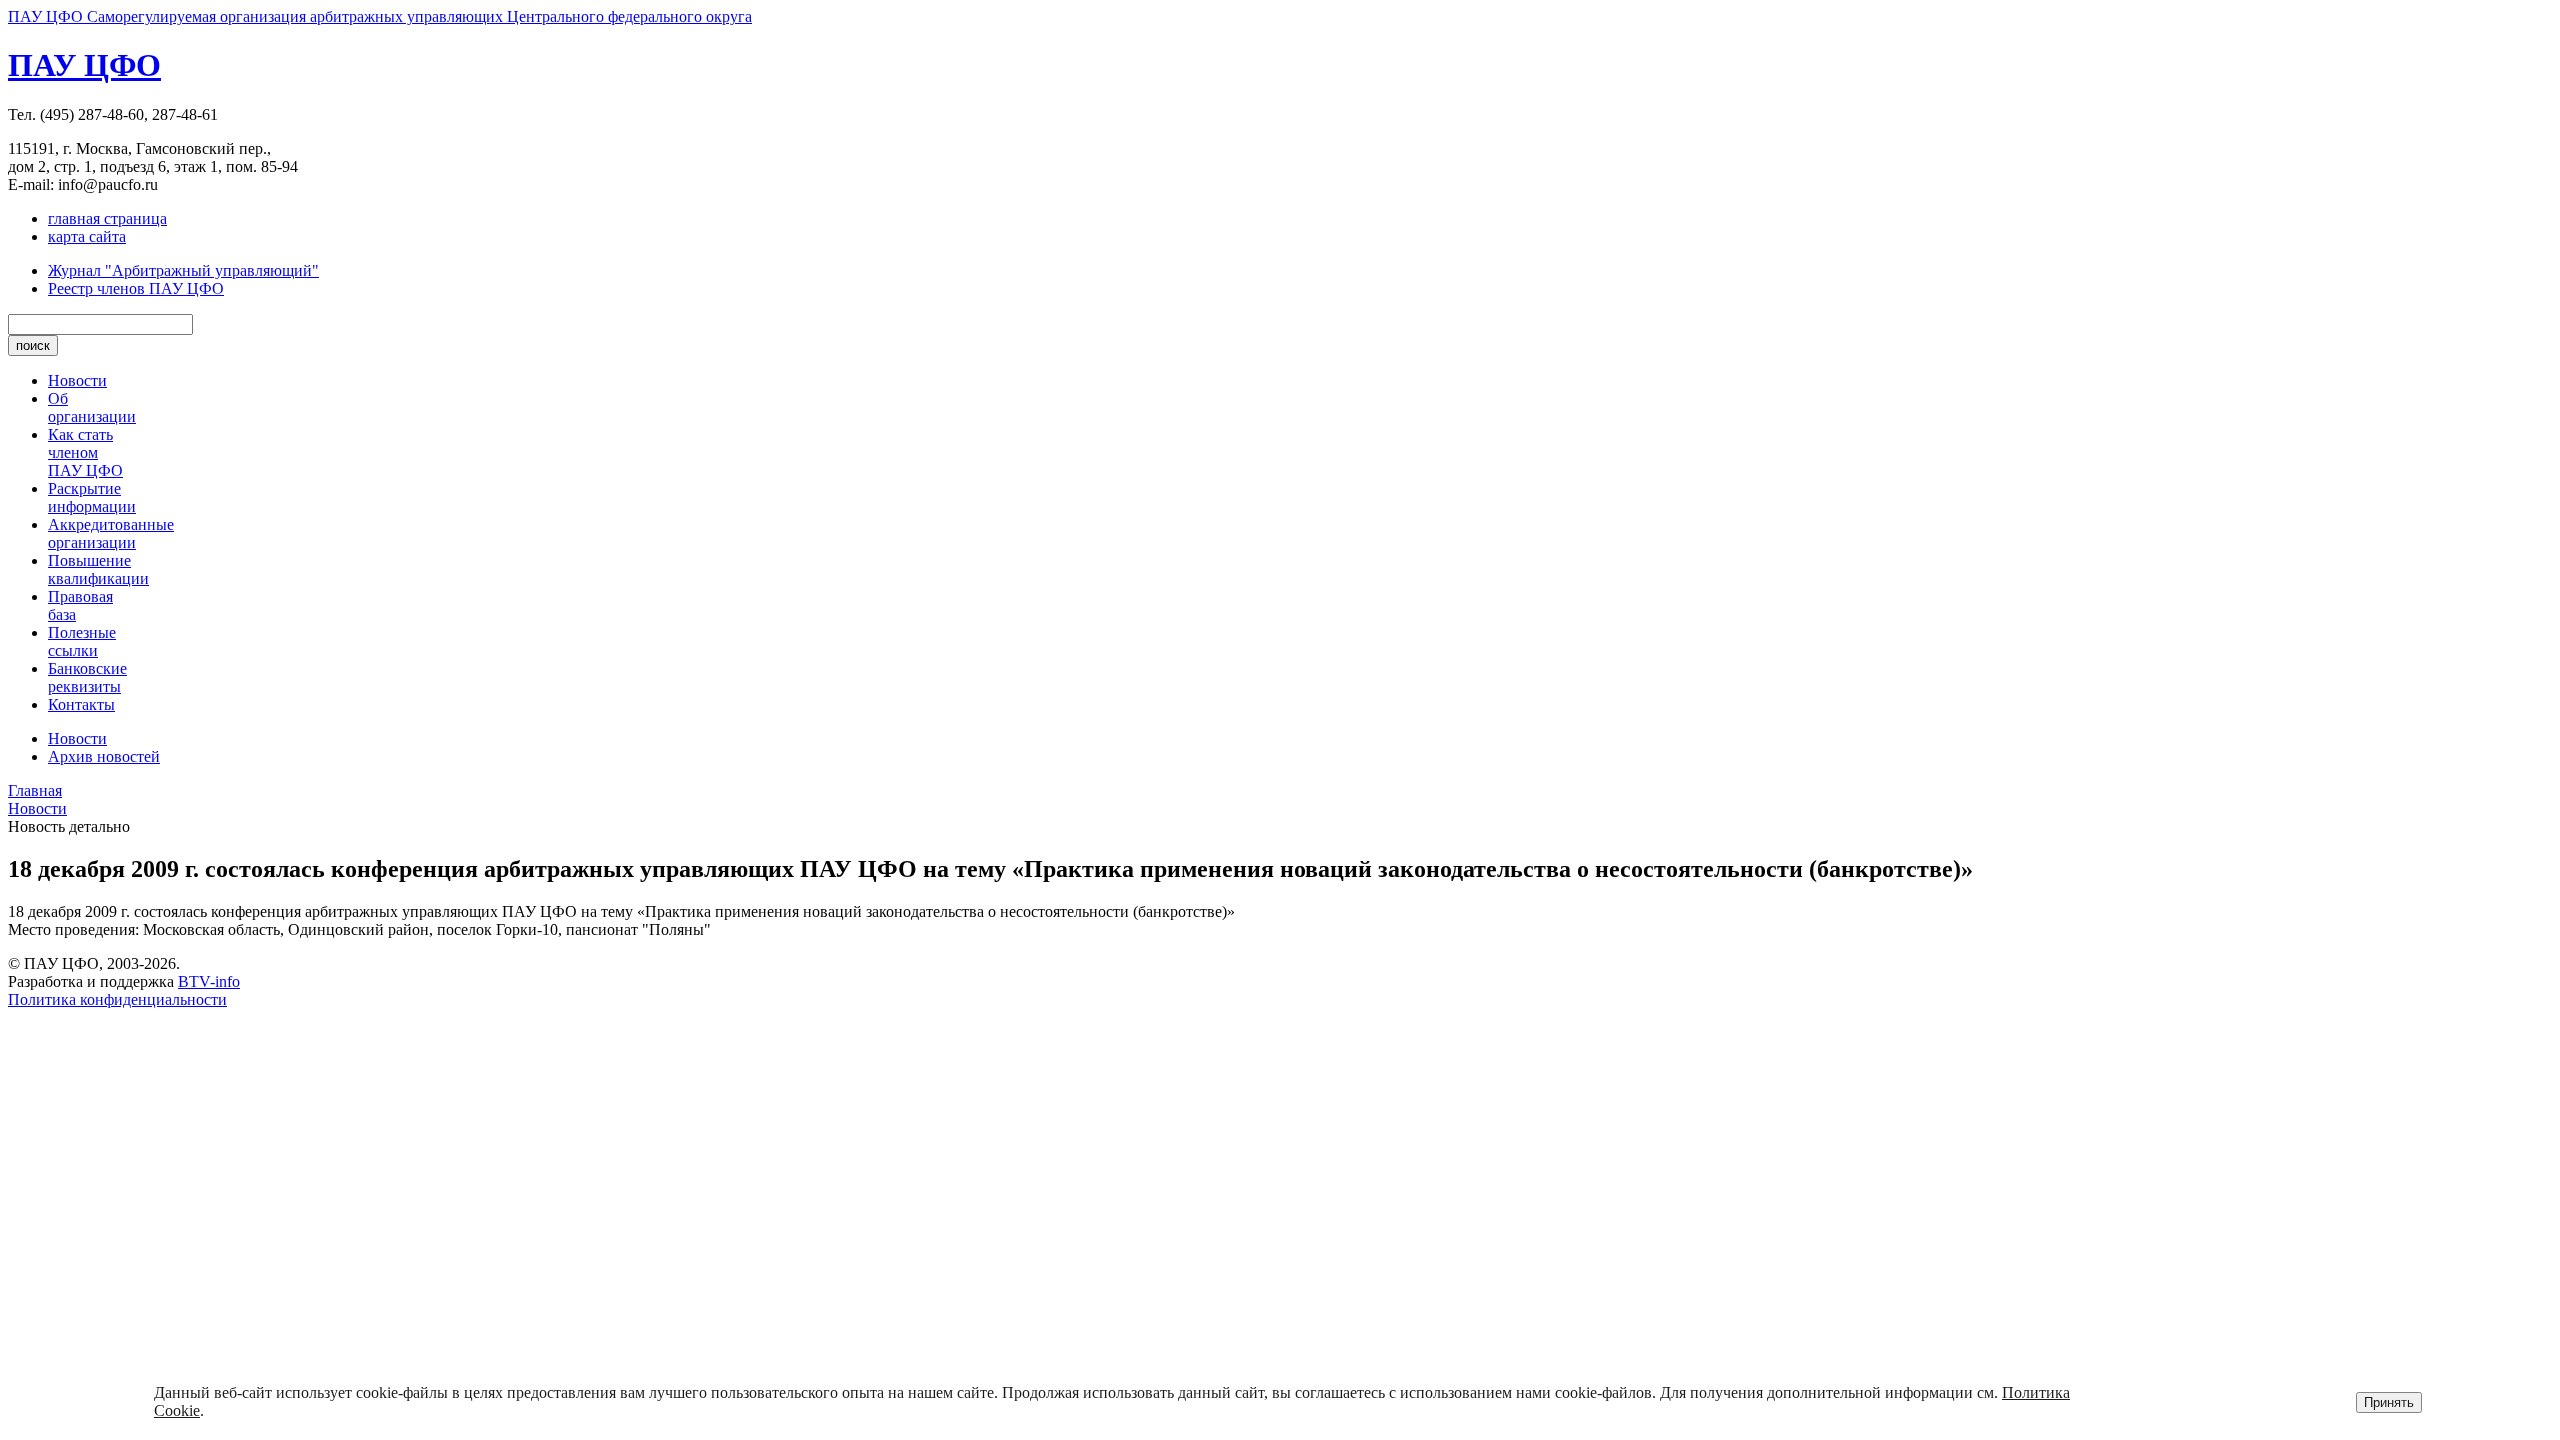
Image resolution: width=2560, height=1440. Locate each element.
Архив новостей (104, 756)
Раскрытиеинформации (92, 497)
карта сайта (87, 236)
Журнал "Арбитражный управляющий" (183, 270)
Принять (2389, 1402)
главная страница (107, 218)
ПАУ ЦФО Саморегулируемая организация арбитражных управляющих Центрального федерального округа (380, 16)
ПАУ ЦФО (84, 65)
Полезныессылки (82, 641)
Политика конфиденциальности (117, 999)
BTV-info (209, 981)
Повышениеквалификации (98, 569)
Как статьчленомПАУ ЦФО (85, 452)
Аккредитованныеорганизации (111, 533)
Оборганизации (92, 407)
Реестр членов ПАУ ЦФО (136, 288)
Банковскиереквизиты (87, 677)
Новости (77, 380)
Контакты (81, 704)
